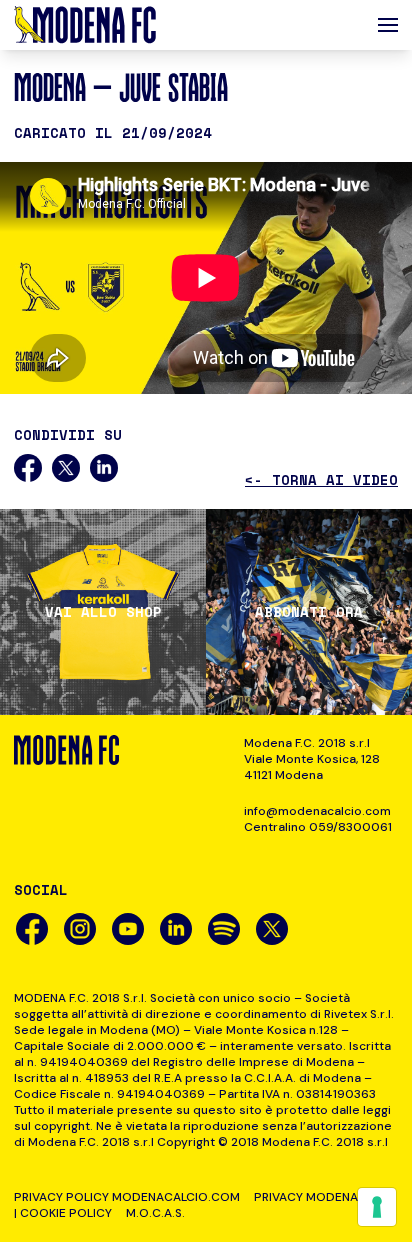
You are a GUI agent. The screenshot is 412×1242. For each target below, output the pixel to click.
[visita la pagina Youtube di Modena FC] (128, 929)
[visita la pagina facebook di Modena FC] (32, 929)
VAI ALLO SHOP (103, 612)
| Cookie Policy (63, 1213)
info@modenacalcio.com (317, 811)
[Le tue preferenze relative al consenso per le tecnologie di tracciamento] (377, 1207)
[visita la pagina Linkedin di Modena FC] (176, 929)
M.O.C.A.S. (155, 1213)
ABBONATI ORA (309, 612)
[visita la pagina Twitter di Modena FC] (272, 929)
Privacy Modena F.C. (317, 1197)
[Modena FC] (85, 25)
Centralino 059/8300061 (318, 827)
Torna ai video (321, 480)
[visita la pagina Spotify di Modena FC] (224, 929)
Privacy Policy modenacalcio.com (127, 1197)
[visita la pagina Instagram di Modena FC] (80, 929)
